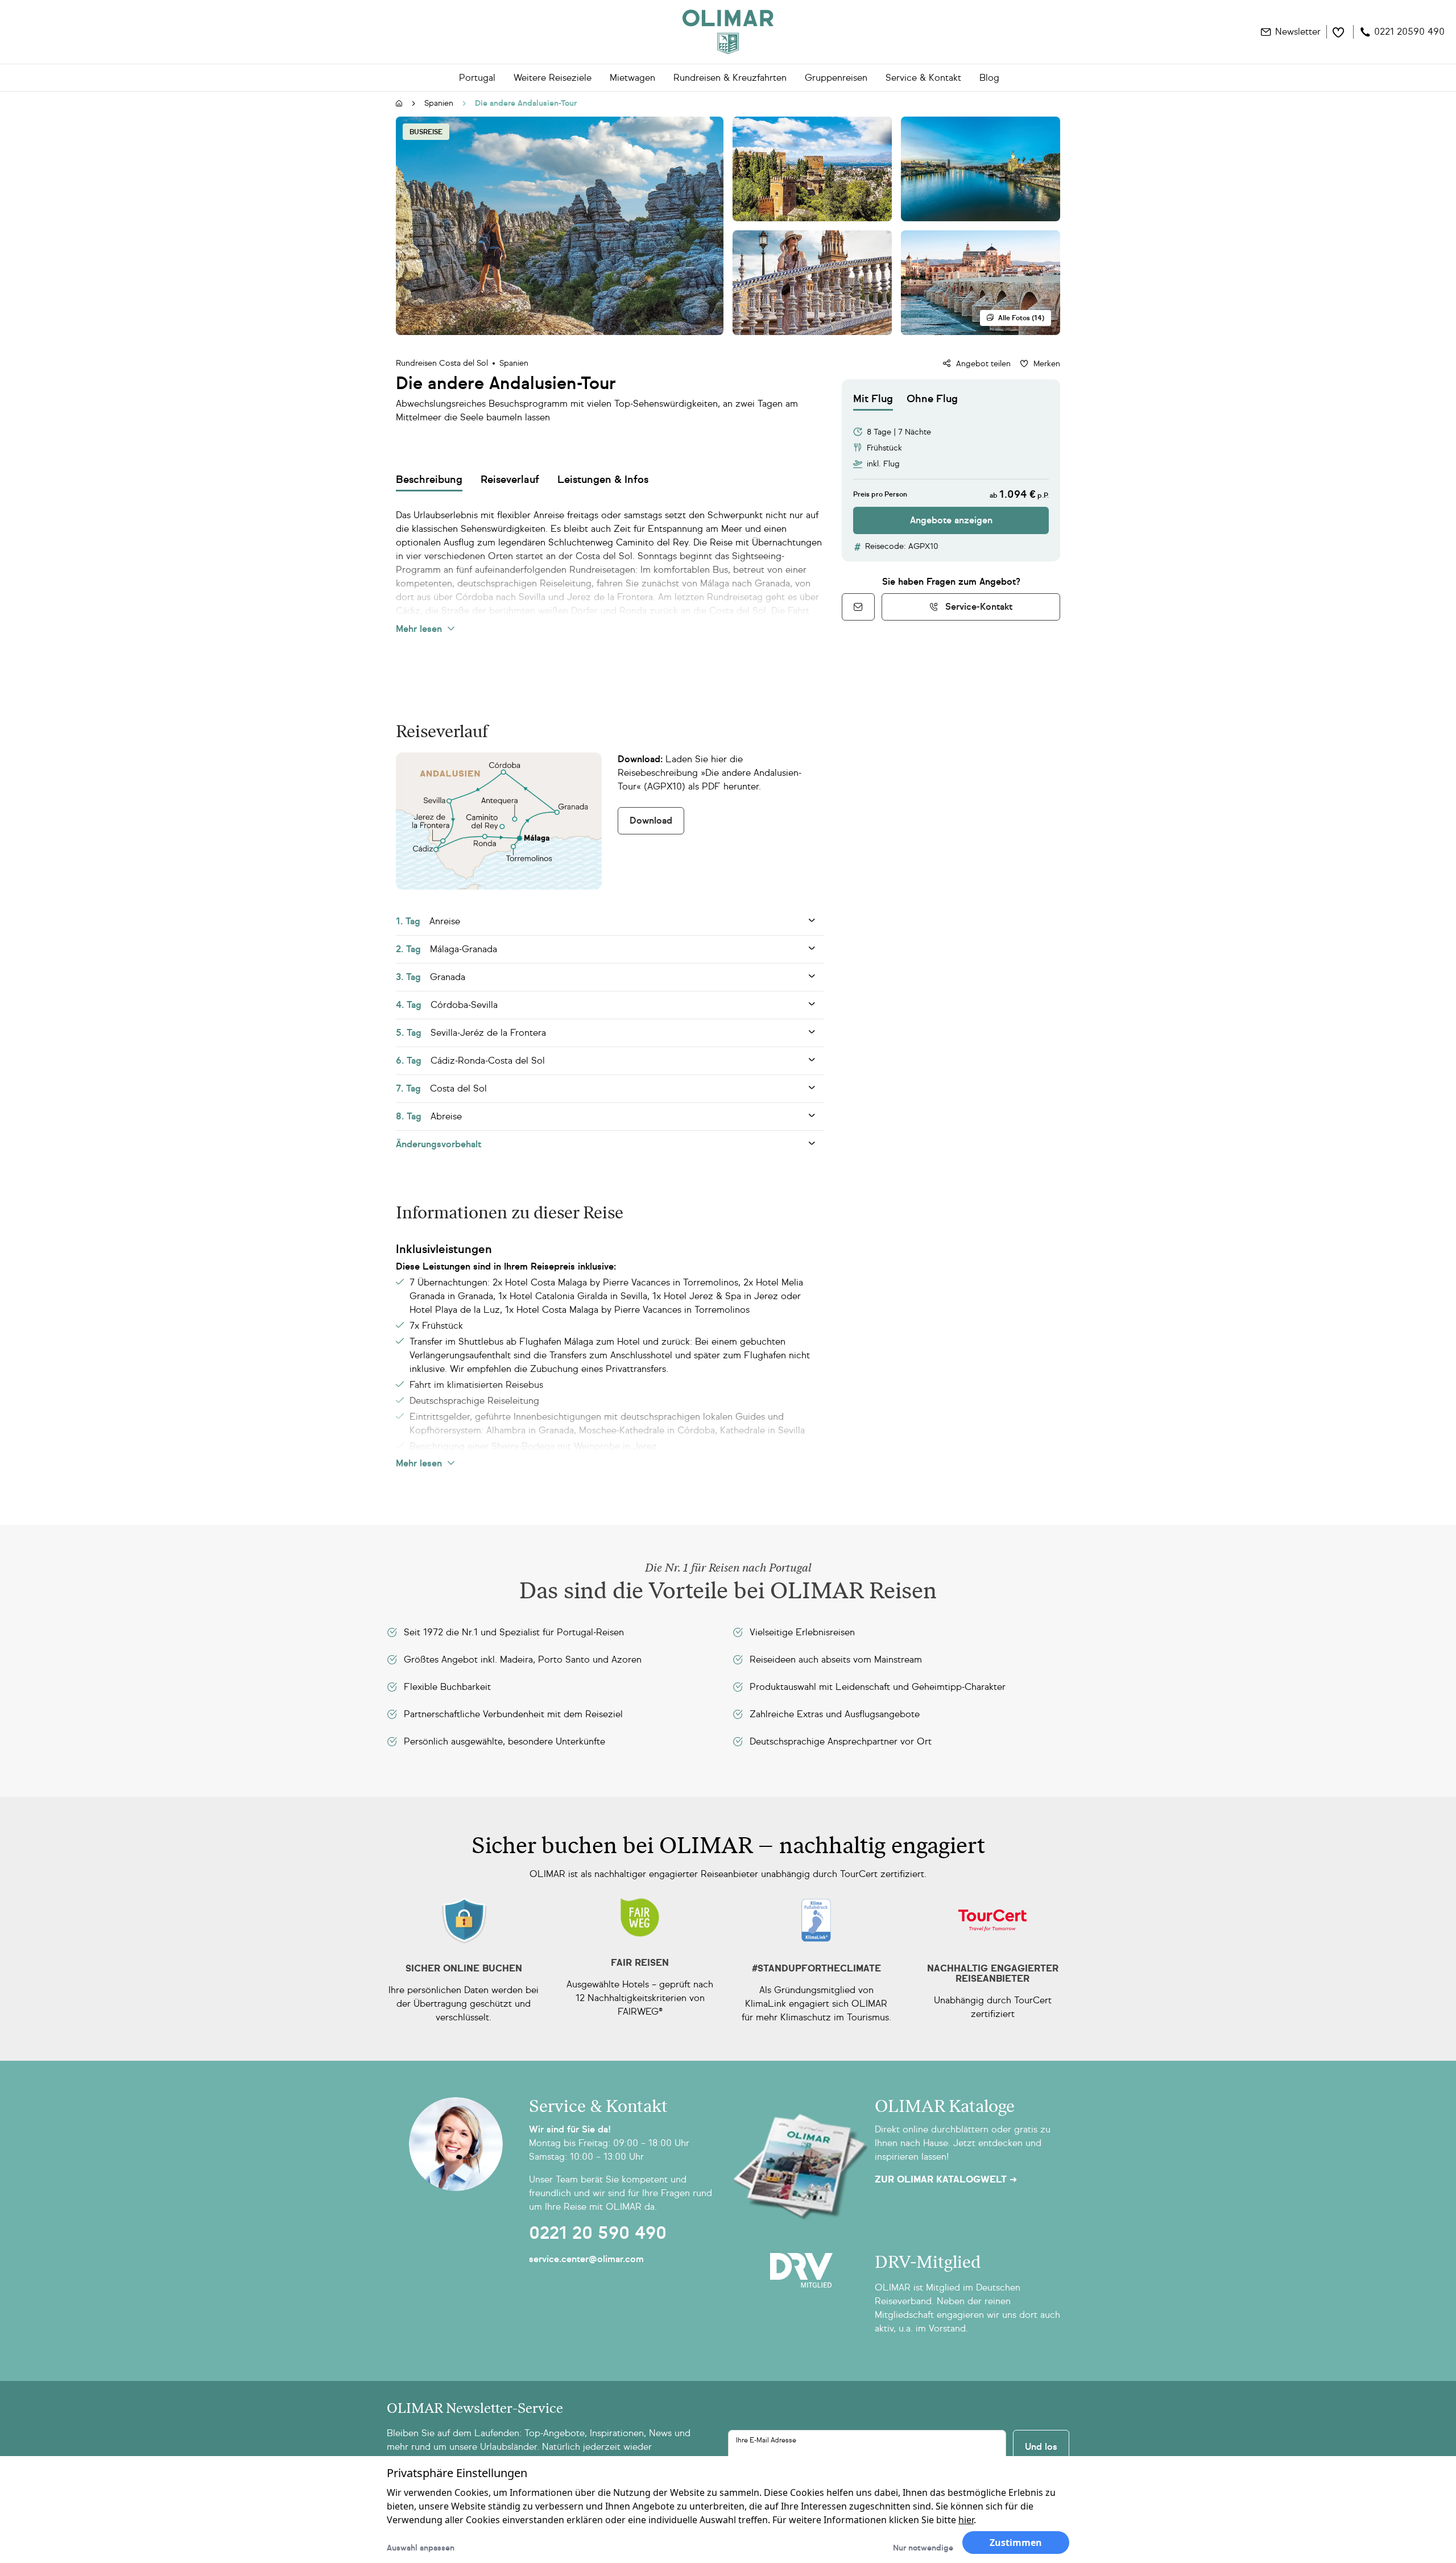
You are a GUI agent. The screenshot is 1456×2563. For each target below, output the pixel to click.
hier (966, 2520)
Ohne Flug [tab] (932, 399)
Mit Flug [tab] (873, 399)
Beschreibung (429, 479)
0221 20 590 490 (598, 2233)
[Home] (728, 32)
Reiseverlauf (510, 479)
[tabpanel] (951, 472)
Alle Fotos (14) (1021, 318)
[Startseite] (399, 104)
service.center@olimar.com (586, 2259)
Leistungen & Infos (603, 479)
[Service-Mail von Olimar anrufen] (858, 607)
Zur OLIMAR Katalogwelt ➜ (946, 2180)
